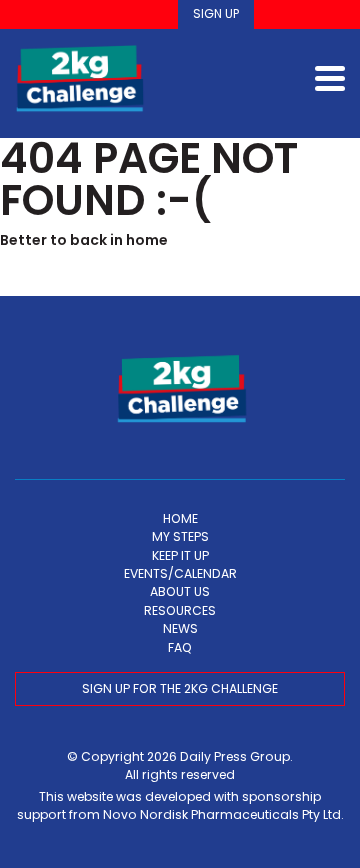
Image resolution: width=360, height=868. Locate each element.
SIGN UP (216, 13)
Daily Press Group (235, 756)
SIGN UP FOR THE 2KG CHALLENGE (180, 688)
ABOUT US (180, 591)
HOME (180, 518)
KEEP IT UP (180, 555)
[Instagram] (304, 14)
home (147, 240)
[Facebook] (276, 14)
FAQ (180, 647)
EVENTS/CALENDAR (180, 573)
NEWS (180, 628)
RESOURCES (180, 610)
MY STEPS (180, 536)
